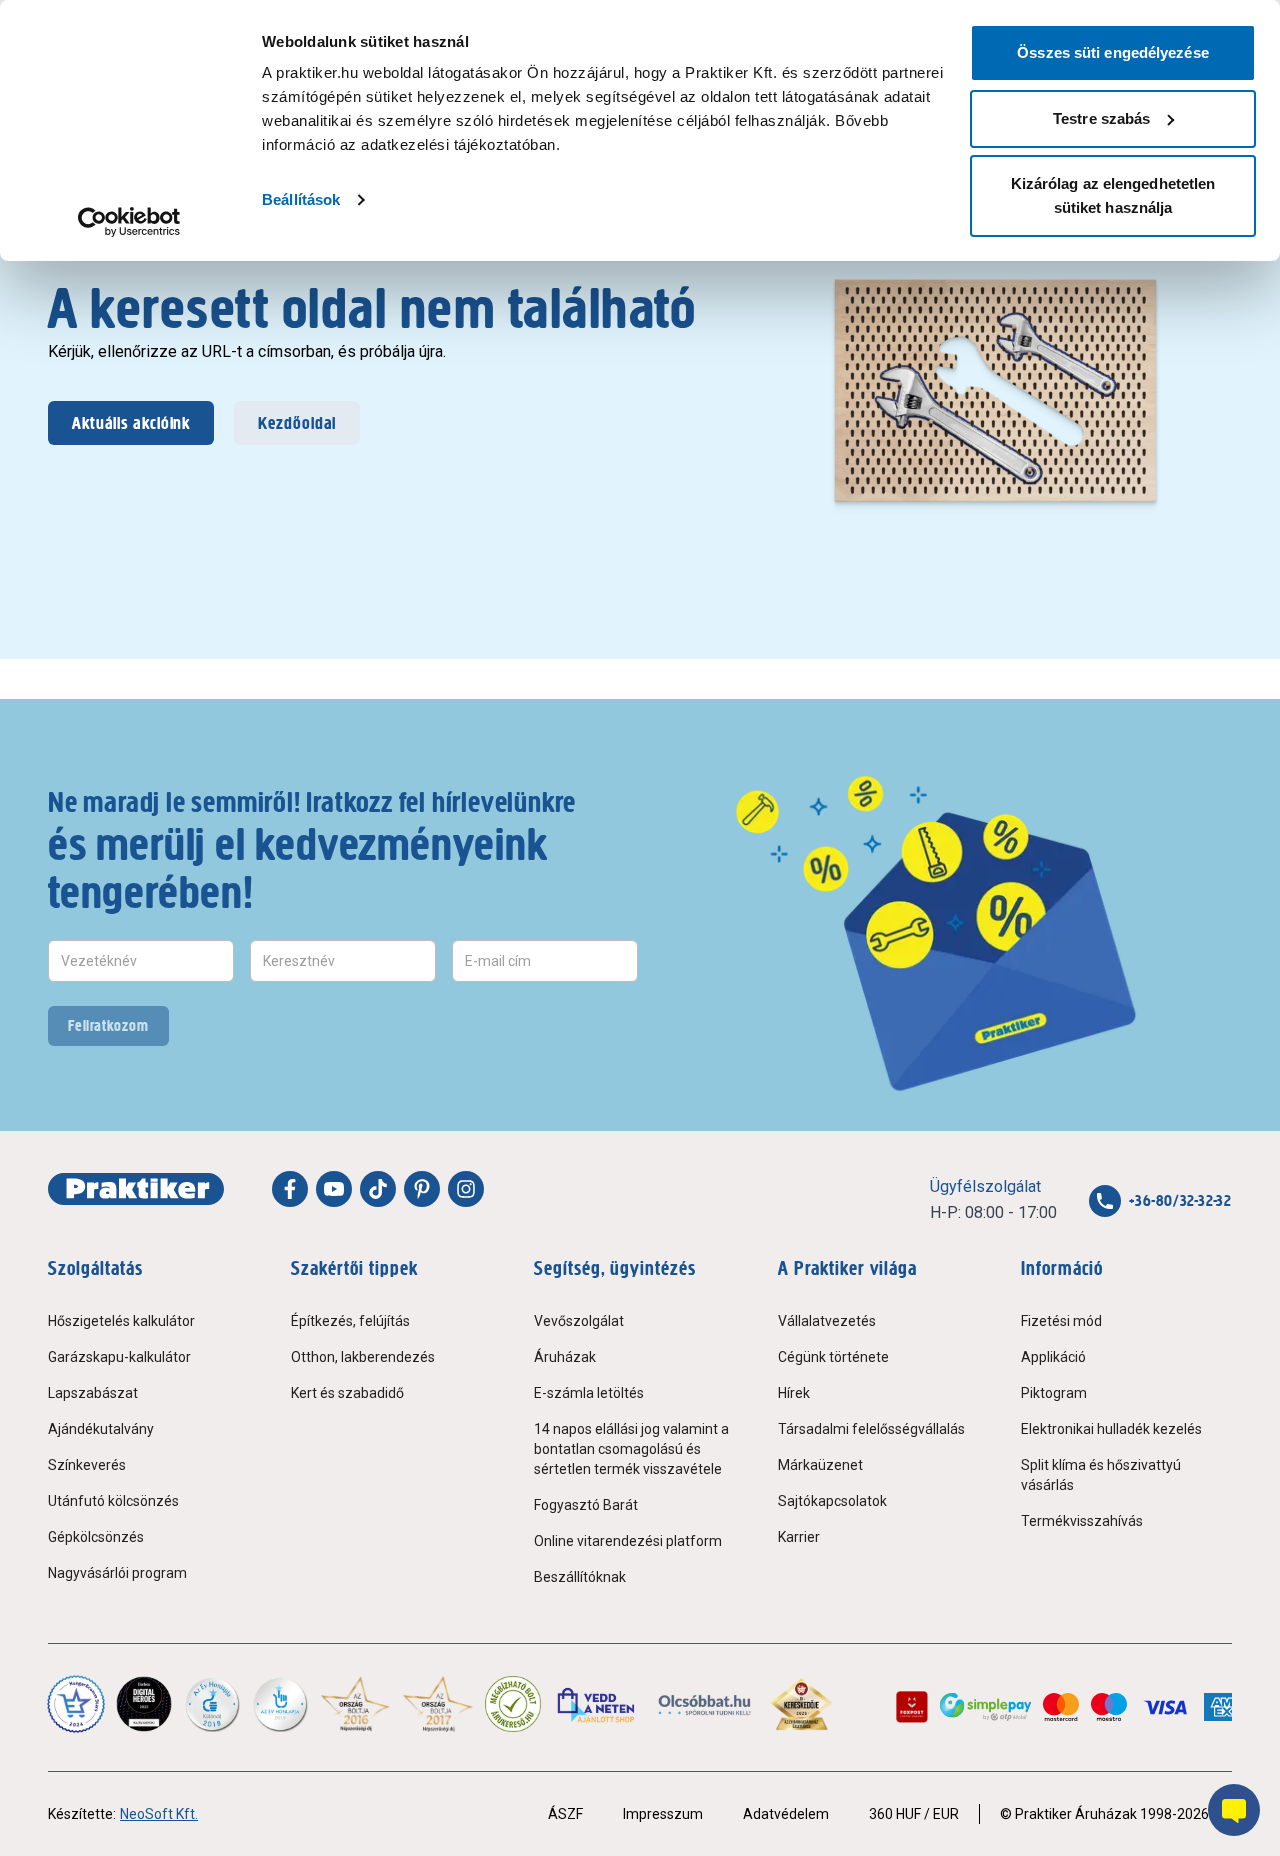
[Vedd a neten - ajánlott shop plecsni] (597, 1704)
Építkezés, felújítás (350, 1321)
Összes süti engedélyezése (1113, 52)
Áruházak (565, 1357)
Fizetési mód (1061, 1321)
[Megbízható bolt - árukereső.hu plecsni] (513, 1704)
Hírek (794, 1393)
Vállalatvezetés (827, 1321)
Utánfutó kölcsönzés (113, 1501)
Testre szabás (1101, 118)
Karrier (799, 1537)
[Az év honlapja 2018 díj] (212, 1704)
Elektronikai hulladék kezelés (1111, 1429)
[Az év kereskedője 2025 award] (801, 1704)
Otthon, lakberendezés (363, 1357)
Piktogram (1054, 1393)
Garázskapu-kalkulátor (119, 1357)
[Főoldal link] (136, 1189)
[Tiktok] (378, 1189)
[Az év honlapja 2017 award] (438, 1704)
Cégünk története (833, 1357)
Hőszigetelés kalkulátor (121, 1321)
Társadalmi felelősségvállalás (871, 1429)
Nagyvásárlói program (117, 1573)
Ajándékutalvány (101, 1429)
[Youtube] (334, 1189)
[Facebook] (290, 1189)
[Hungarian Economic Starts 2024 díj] (76, 1704)
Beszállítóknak (580, 1577)
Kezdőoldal (297, 423)
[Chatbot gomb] (1234, 1810)
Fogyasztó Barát (586, 1505)
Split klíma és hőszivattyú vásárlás (1101, 1475)
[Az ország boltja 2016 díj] (355, 1704)
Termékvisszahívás (1082, 1521)
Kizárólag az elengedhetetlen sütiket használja (1113, 195)
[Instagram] (466, 1189)
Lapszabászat (93, 1393)
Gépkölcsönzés (96, 1537)
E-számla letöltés (589, 1393)
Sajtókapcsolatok (832, 1501)
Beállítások (301, 199)
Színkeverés (87, 1465)
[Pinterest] (422, 1189)
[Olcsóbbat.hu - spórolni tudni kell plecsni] (705, 1704)
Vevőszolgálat (579, 1321)
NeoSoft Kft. (159, 1814)
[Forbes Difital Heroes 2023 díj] (144, 1704)
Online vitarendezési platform (628, 1541)
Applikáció (1053, 1357)
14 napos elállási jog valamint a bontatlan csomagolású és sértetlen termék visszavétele (631, 1449)
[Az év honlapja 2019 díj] (280, 1704)
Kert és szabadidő (347, 1393)
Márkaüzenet (820, 1465)
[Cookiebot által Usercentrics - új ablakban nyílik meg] (129, 222)
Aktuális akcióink (131, 423)
